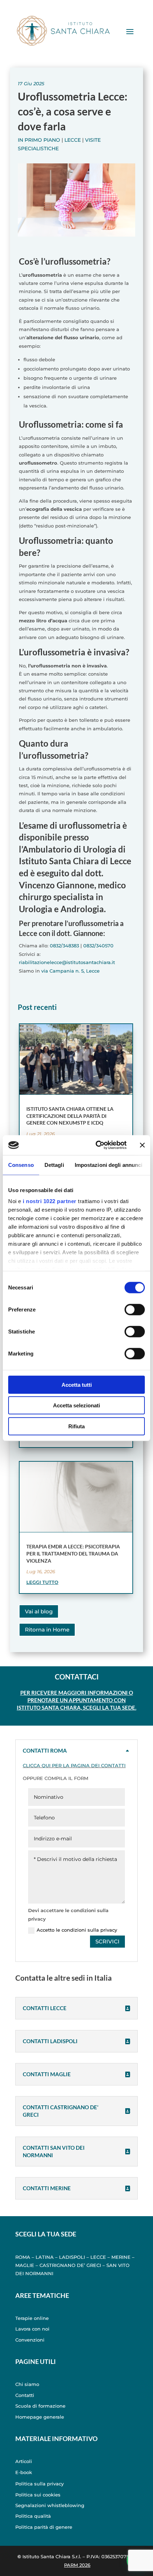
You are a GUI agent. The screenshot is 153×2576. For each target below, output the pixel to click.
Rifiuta (76, 1426)
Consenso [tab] (21, 1165)
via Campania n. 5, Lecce (70, 971)
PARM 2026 (77, 2565)
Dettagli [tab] (54, 1165)
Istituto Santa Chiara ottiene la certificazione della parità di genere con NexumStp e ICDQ (70, 1116)
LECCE (98, 2257)
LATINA (45, 2257)
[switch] (135, 1309)
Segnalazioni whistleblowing (50, 2505)
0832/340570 (98, 946)
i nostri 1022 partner (50, 1201)
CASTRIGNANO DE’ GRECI (70, 2265)
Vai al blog (39, 1611)
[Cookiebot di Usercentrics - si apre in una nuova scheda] (96, 1145)
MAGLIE (25, 2265)
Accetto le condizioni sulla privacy (77, 1930)
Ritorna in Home (47, 1630)
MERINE (121, 2257)
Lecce (73, 140)
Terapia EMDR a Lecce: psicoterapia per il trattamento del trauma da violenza (73, 1553)
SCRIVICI (107, 1941)
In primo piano (39, 140)
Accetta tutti (77, 1384)
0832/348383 (64, 946)
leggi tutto (42, 1582)
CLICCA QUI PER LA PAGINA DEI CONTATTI (74, 1765)
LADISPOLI (72, 2257)
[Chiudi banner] (142, 1145)
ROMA (23, 2257)
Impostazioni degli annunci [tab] (109, 1165)
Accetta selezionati (76, 1405)
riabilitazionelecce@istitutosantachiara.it (67, 962)
